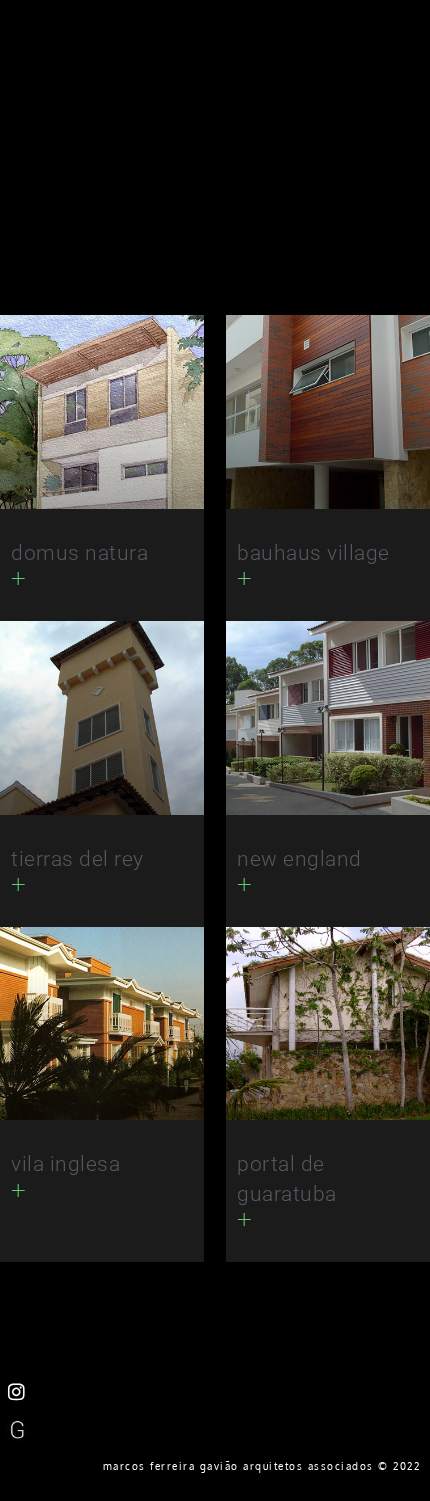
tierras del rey (77, 859)
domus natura (79, 553)
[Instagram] (17, 1392)
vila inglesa (65, 1164)
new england (299, 859)
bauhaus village (313, 553)
